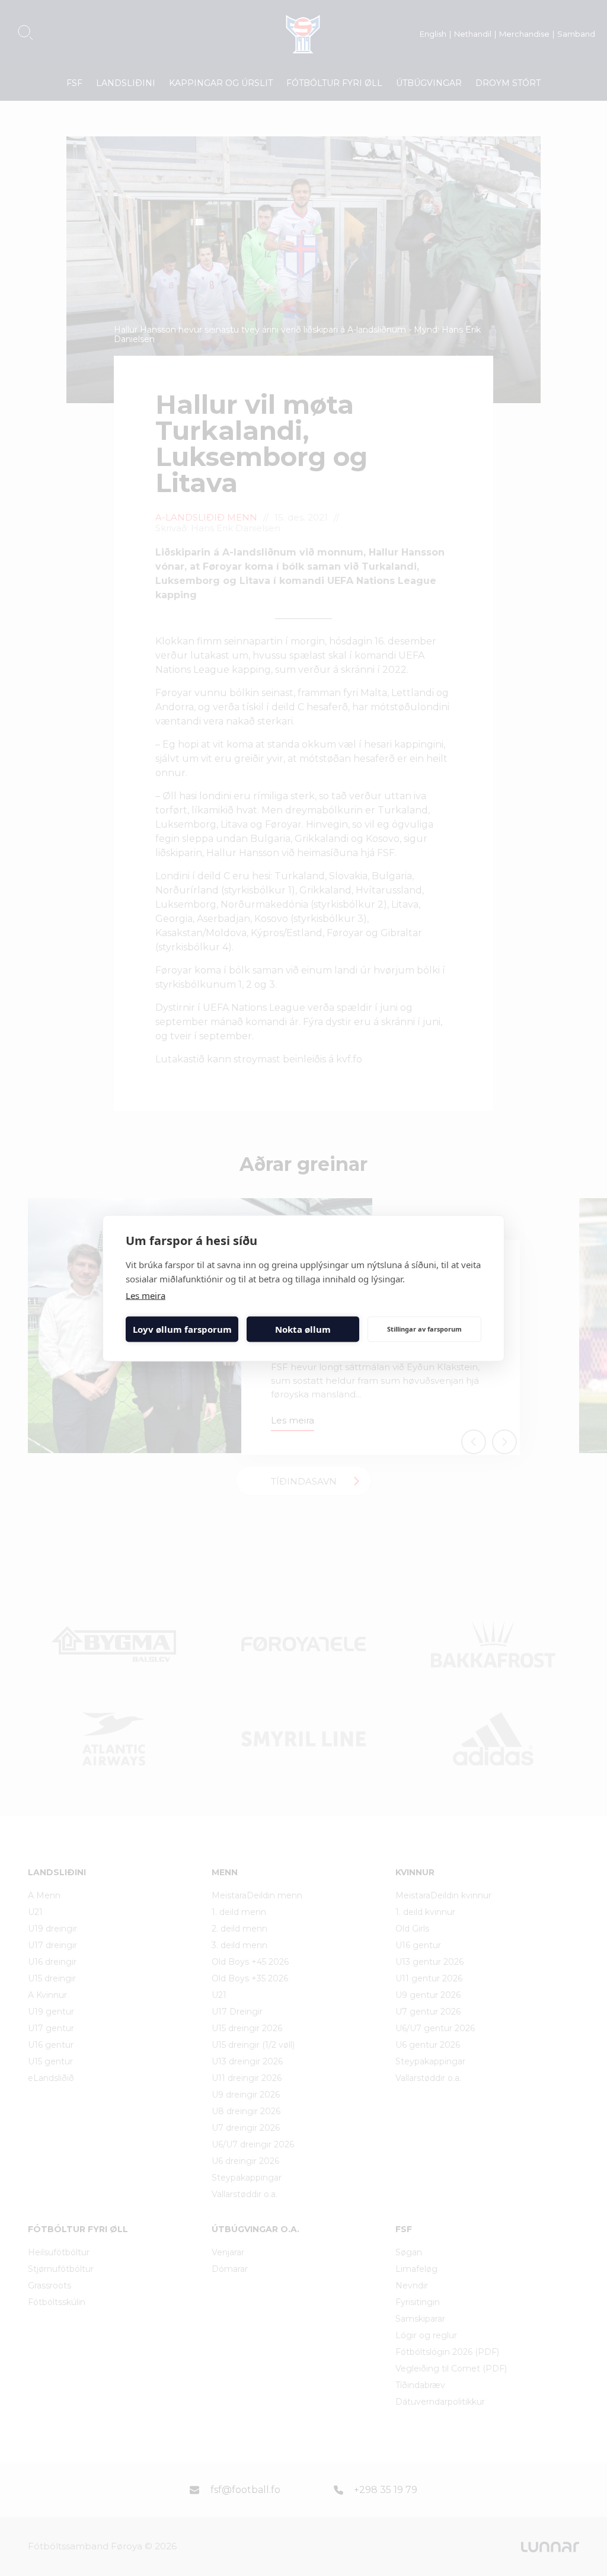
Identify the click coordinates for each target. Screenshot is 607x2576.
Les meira (146, 1295)
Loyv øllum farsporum (182, 1329)
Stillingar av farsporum (424, 1329)
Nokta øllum (303, 1329)
